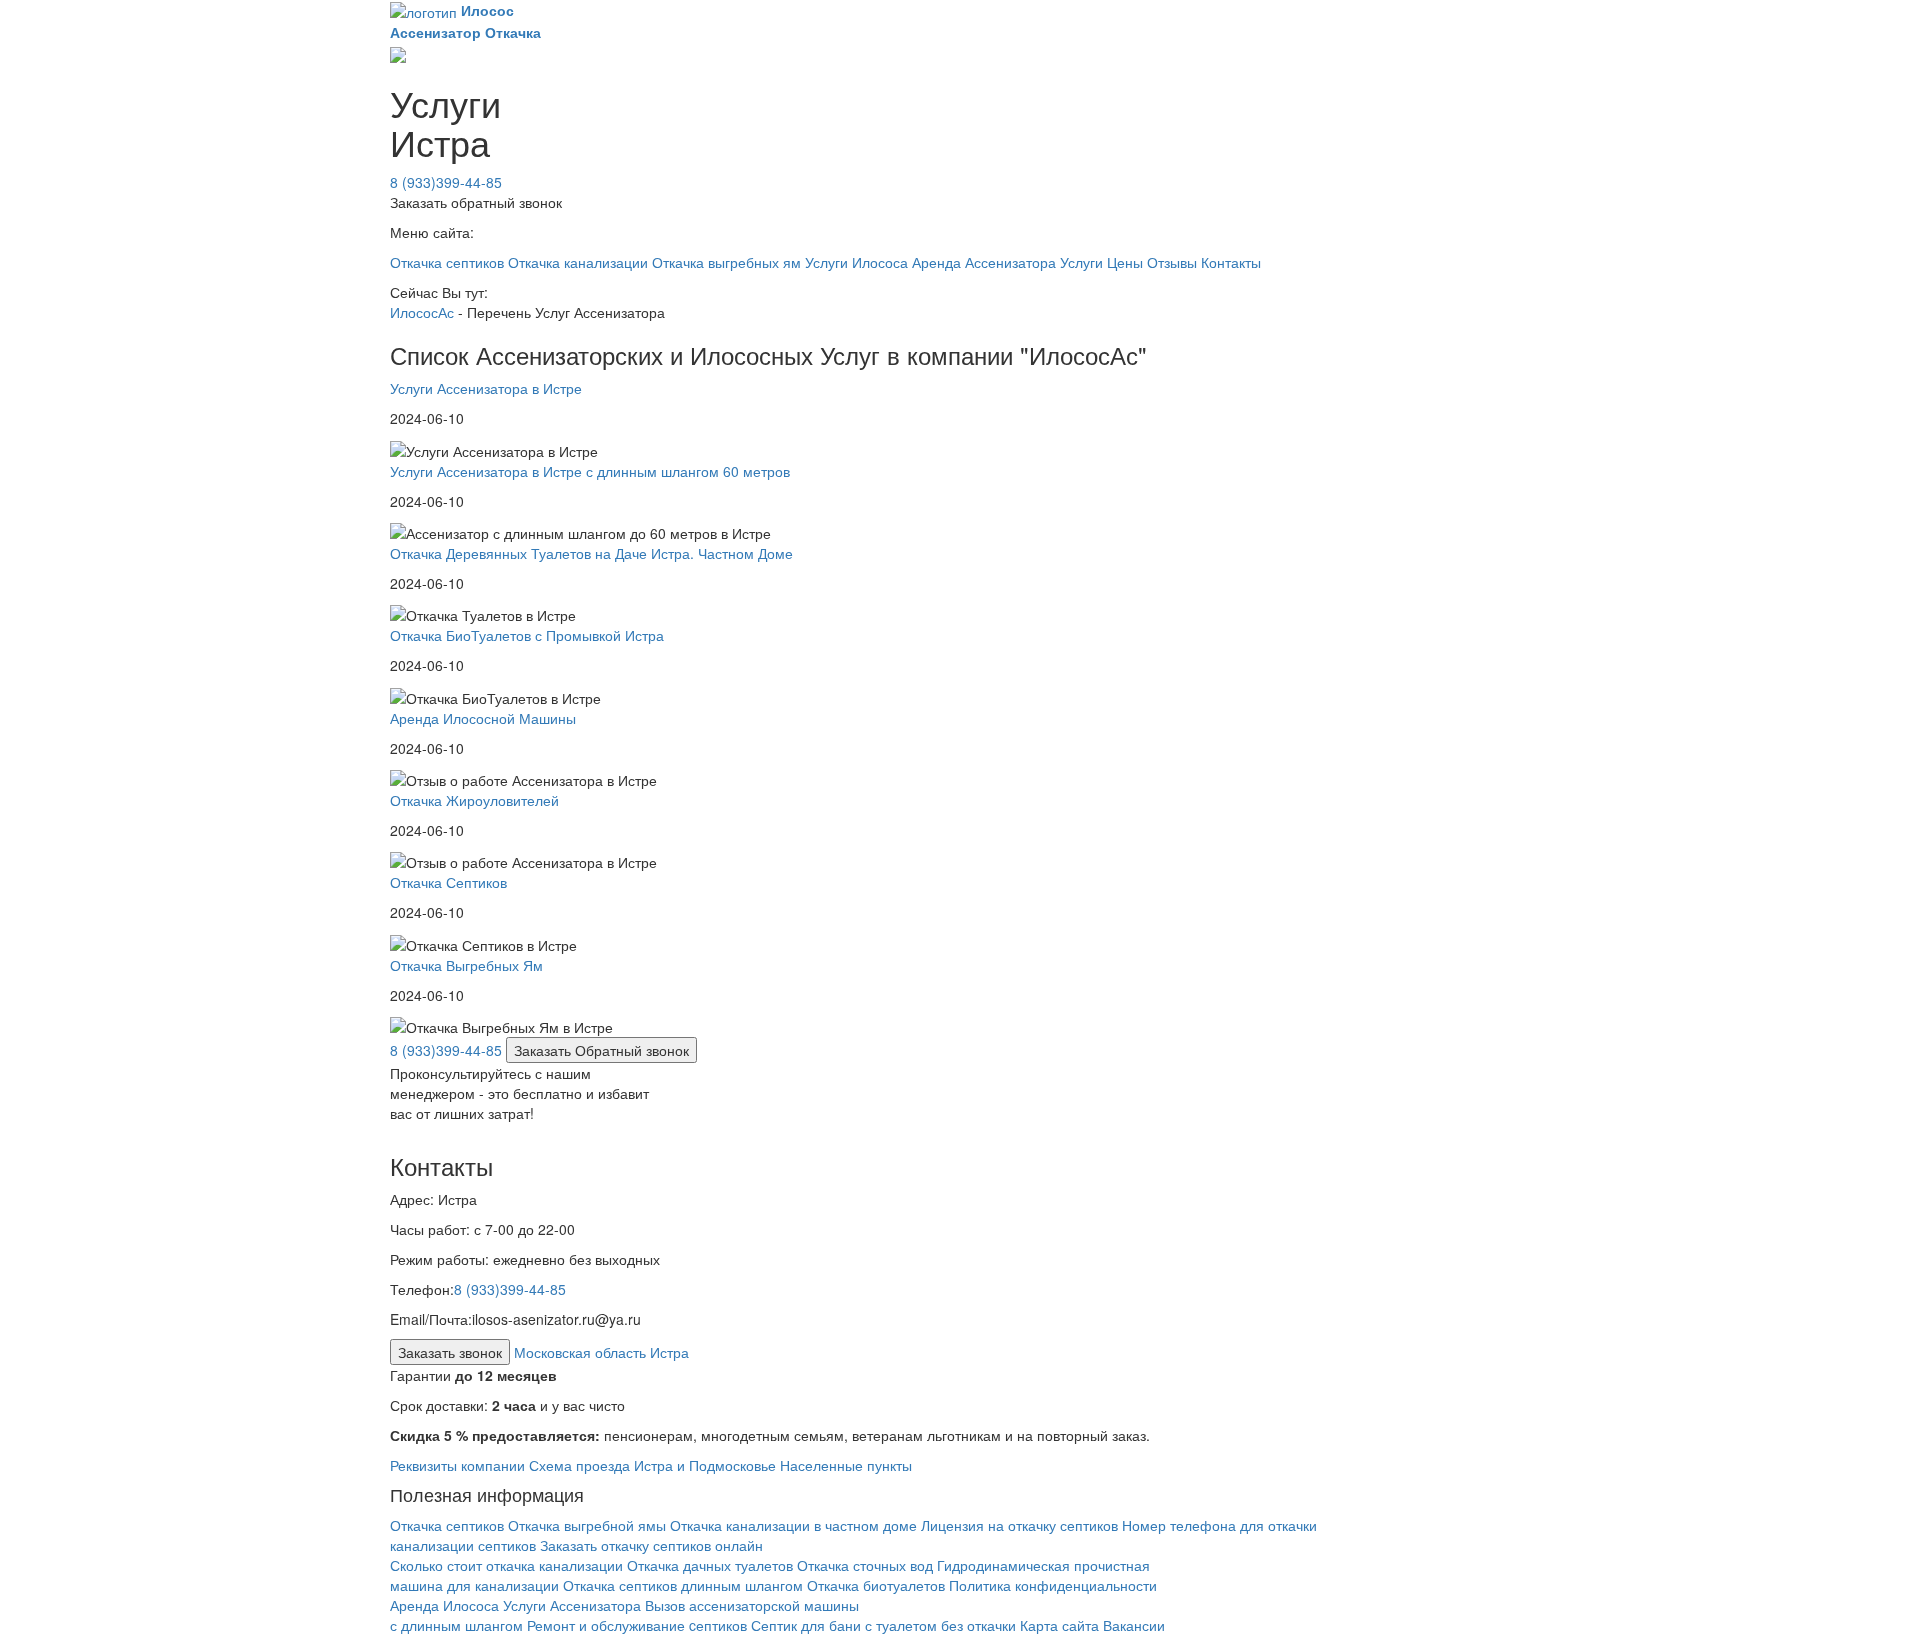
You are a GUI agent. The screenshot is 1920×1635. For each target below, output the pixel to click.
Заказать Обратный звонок (601, 1050)
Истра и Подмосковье (705, 1465)
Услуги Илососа (856, 262)
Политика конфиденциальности (1053, 1585)
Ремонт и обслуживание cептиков (637, 1625)
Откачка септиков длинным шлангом (685, 1585)
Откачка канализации (578, 262)
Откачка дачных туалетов (710, 1565)
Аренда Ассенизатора (984, 262)
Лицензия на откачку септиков (1021, 1525)
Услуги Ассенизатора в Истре (486, 388)
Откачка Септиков (448, 882)
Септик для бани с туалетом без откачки (883, 1625)
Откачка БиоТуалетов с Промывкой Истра (527, 635)
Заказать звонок (450, 1352)
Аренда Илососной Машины (483, 718)
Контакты (1231, 262)
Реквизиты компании (457, 1465)
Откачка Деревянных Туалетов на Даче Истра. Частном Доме (591, 553)
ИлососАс (422, 312)
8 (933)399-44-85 (446, 182)
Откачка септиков (447, 262)
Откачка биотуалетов (876, 1585)
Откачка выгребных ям (726, 262)
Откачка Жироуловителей (474, 800)
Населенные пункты (846, 1465)
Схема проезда (579, 1465)
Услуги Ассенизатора (574, 1605)
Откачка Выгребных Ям (466, 965)
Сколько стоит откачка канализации (506, 1565)
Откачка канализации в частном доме (793, 1525)
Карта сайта (1059, 1625)
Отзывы (1172, 262)
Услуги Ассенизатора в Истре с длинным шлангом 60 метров (590, 471)
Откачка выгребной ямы (587, 1525)
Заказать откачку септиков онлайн (651, 1545)
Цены (1125, 262)
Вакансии (1134, 1625)
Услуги (1081, 262)
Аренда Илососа (444, 1605)
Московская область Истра (601, 1352)
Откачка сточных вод (865, 1565)
